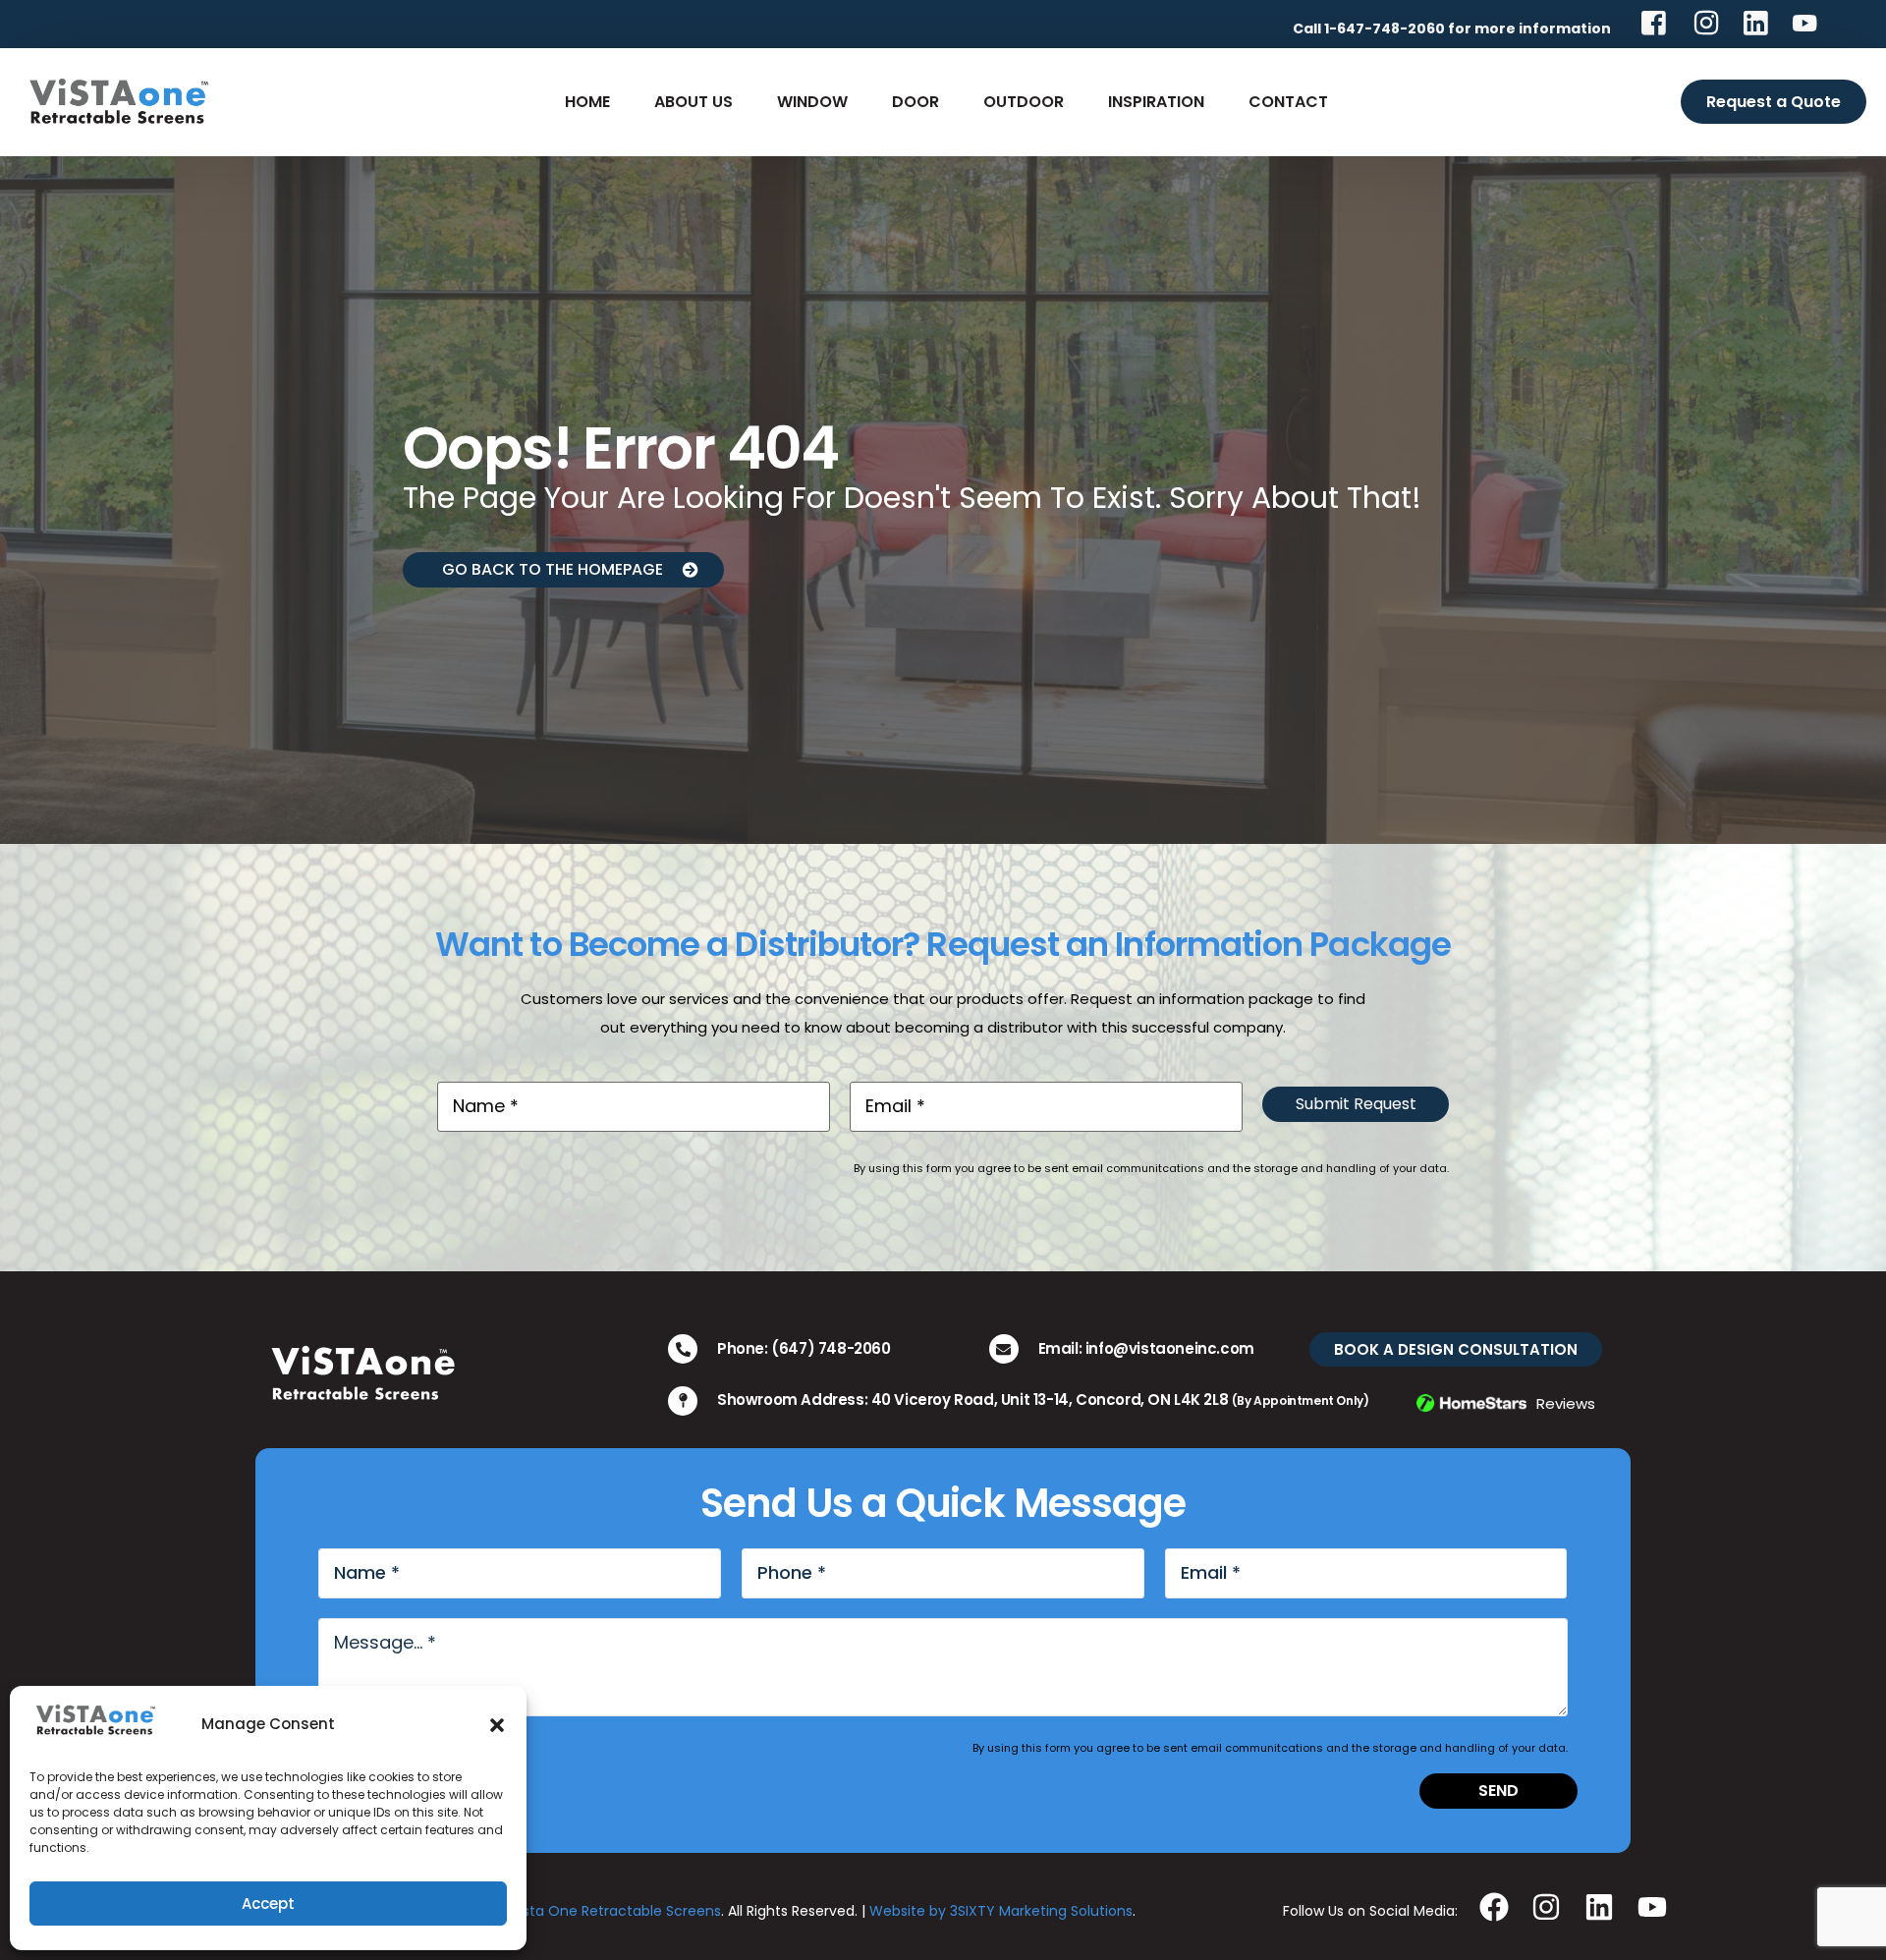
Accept (268, 1904)
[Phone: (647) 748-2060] (683, 1349)
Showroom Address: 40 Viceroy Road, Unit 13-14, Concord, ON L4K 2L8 (1043, 1400)
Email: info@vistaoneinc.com (1146, 1348)
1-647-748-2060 (1385, 28)
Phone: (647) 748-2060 (804, 1348)
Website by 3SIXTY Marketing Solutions (1001, 1911)
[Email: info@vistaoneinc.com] (1004, 1349)
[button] (497, 1725)
